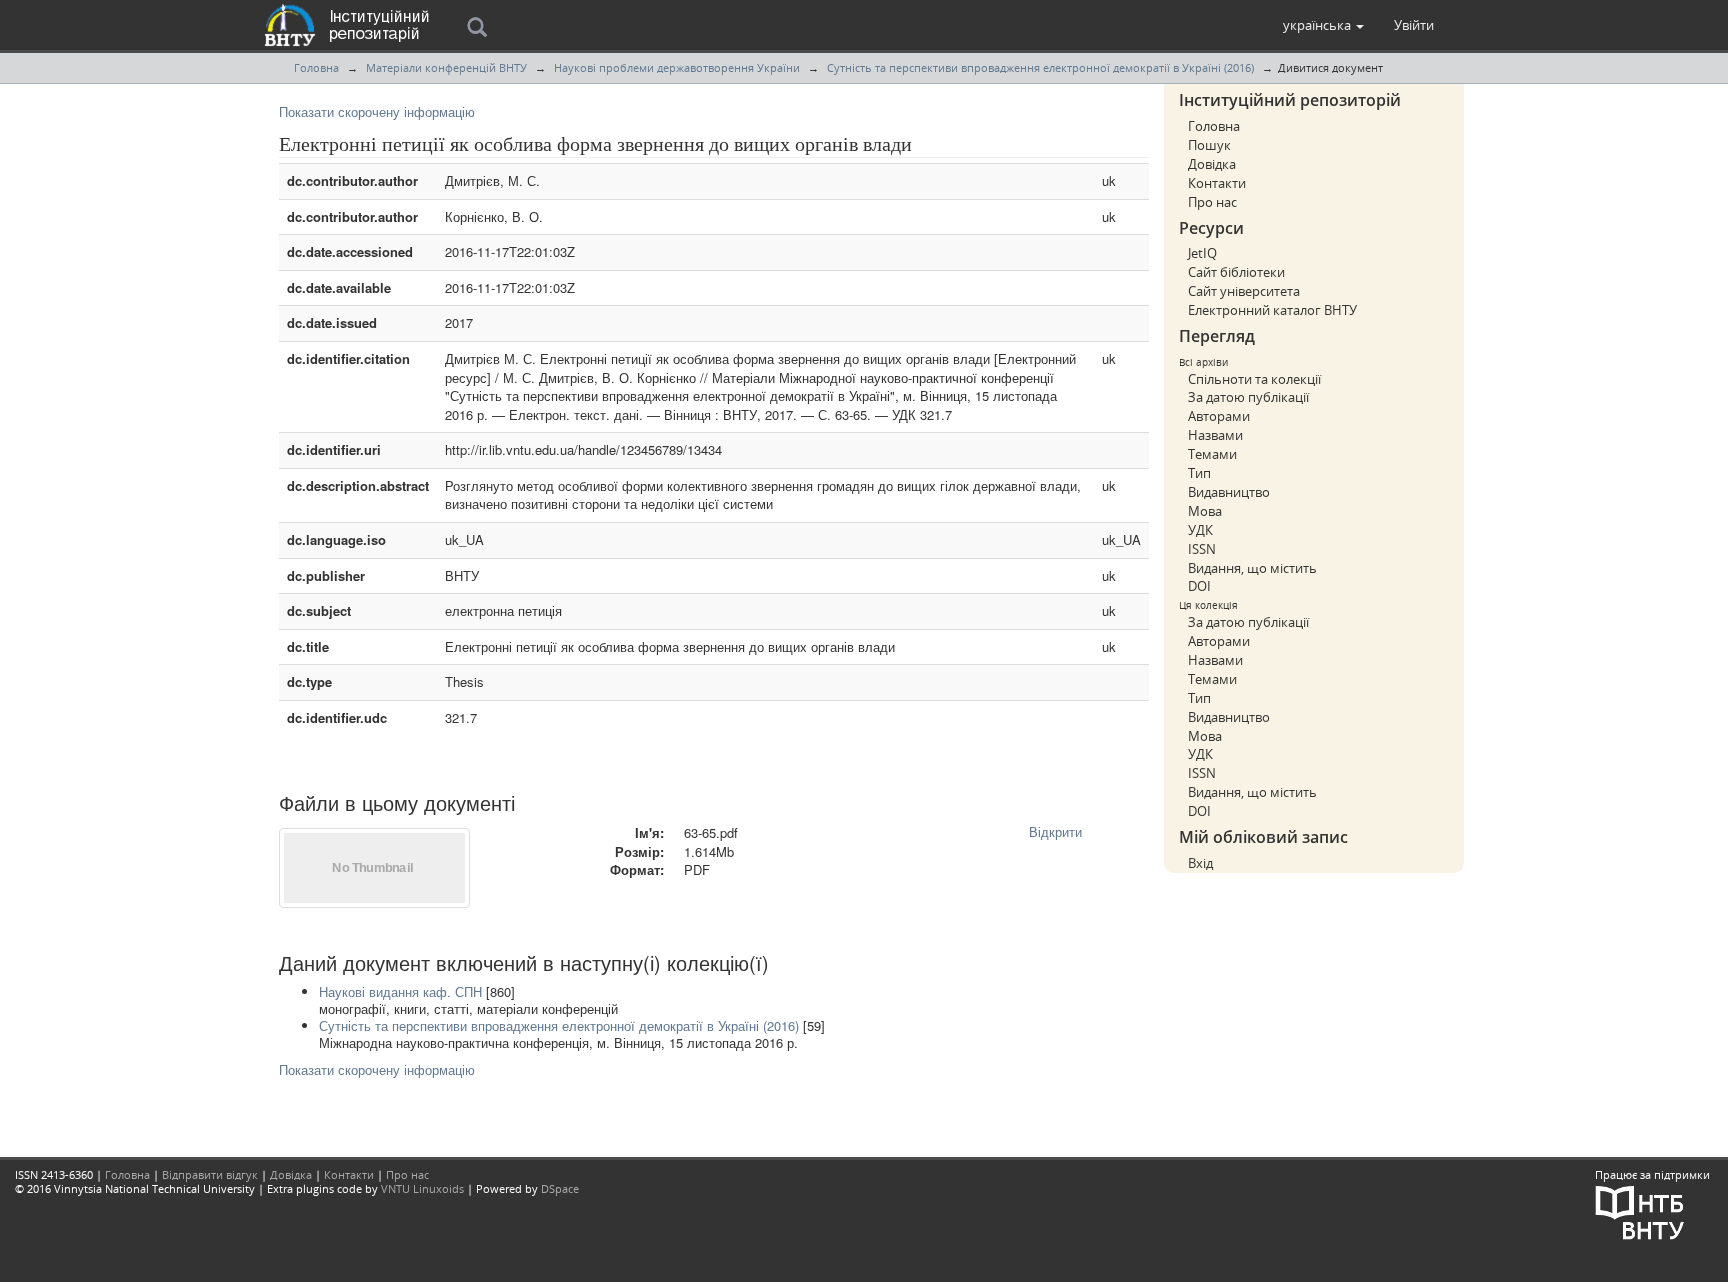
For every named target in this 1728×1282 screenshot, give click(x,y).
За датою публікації (1248, 397)
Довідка (1212, 164)
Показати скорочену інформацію (377, 111)
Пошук (1209, 145)
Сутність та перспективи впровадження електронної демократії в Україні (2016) (1040, 67)
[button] (1323, 25)
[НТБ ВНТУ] (1640, 1210)
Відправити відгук (210, 1174)
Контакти (1217, 183)
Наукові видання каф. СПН (400, 991)
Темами (1212, 454)
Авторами (1219, 416)
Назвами (1215, 435)
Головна (316, 67)
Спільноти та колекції (1254, 379)
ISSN (1202, 549)
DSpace (560, 1188)
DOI (1199, 586)
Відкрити (1055, 831)
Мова (1205, 511)
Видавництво (1229, 492)
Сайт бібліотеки (1236, 272)
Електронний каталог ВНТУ (1272, 310)
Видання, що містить (1252, 568)
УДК (1200, 530)
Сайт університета (1244, 291)
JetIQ (1202, 253)
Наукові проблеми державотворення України (677, 67)
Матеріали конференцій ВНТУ (446, 67)
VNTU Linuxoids (422, 1188)
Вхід (1200, 863)
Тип (1199, 473)
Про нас (1212, 202)
